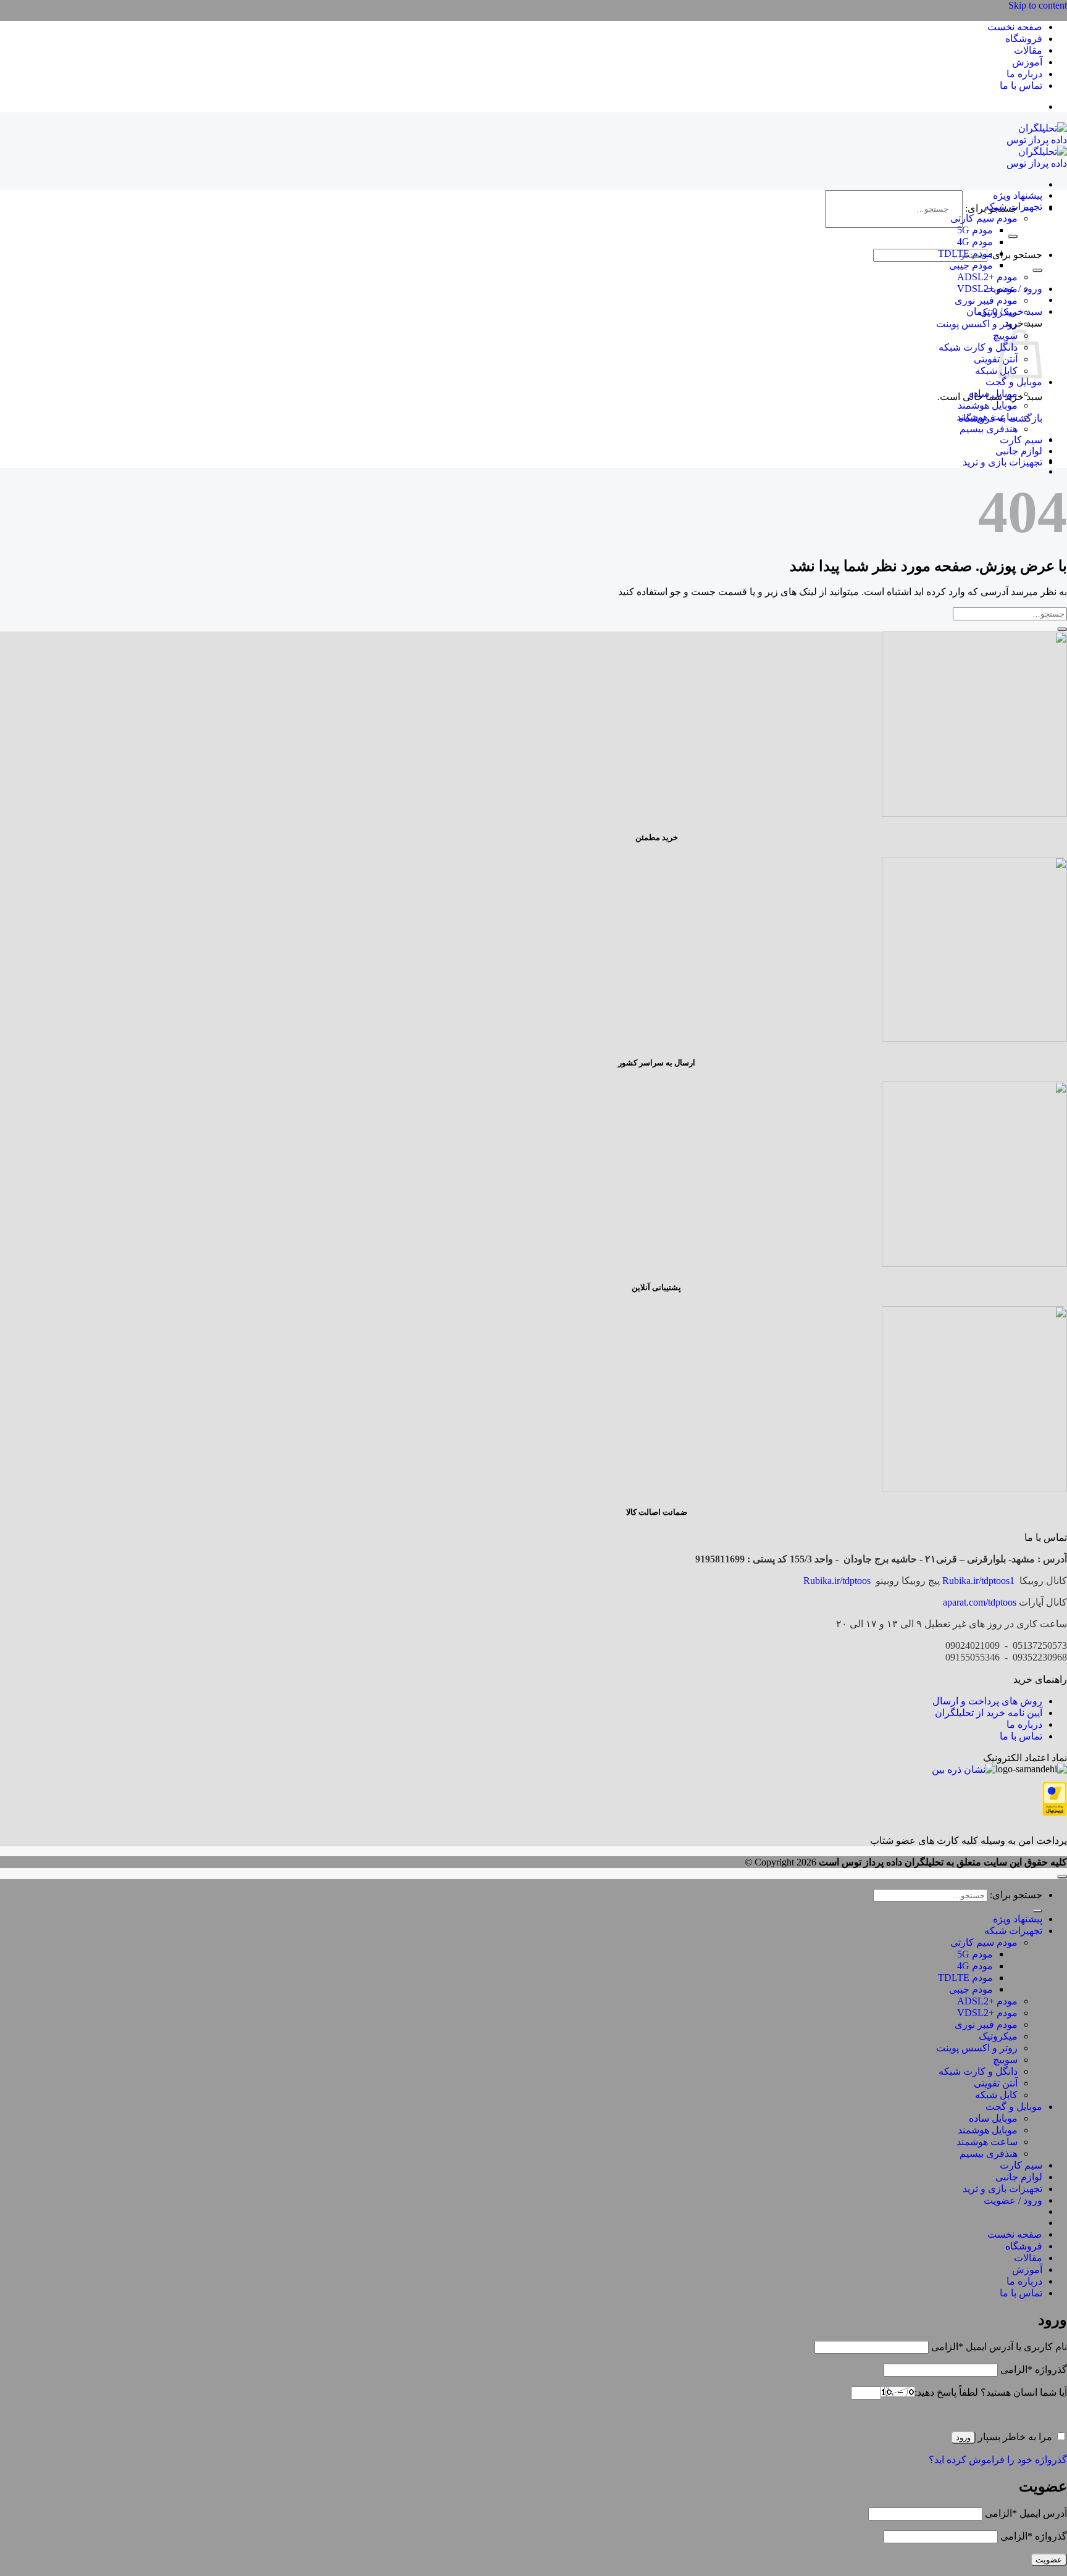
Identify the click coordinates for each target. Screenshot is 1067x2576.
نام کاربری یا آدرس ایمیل (999, 2347)
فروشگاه (1024, 39)
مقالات (1028, 50)
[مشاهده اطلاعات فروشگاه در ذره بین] (964, 1769)
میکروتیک (998, 312)
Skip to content (1038, 5)
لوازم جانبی (1019, 451)
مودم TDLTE (965, 253)
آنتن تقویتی (996, 359)
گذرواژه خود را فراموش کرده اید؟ (998, 2460)
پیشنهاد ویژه (1018, 195)
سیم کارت (1021, 440)
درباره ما (1024, 74)
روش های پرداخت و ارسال (987, 1701)
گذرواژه (1034, 2370)
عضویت (1049, 2560)
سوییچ (1005, 2060)
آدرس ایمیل (1026, 2513)
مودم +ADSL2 (987, 277)
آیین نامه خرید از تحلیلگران (989, 1713)
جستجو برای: (1016, 255)
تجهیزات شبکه (1013, 206)
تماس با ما (1021, 85)
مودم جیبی (971, 265)
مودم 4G (975, 242)
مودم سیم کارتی (984, 218)
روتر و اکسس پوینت (977, 324)
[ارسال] (1013, 236)
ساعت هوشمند (987, 417)
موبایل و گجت (1014, 382)
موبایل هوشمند (988, 405)
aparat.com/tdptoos (980, 1602)
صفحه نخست (1015, 27)
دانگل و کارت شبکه (978, 347)
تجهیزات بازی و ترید (1002, 462)
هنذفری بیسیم (989, 429)
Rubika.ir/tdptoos (837, 1581)
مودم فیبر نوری (986, 300)
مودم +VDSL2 (987, 289)
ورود (963, 2437)
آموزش (1027, 62)
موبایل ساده (993, 394)
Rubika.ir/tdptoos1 (978, 1581)
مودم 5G (975, 230)
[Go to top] (1062, 1877)
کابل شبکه (996, 371)
